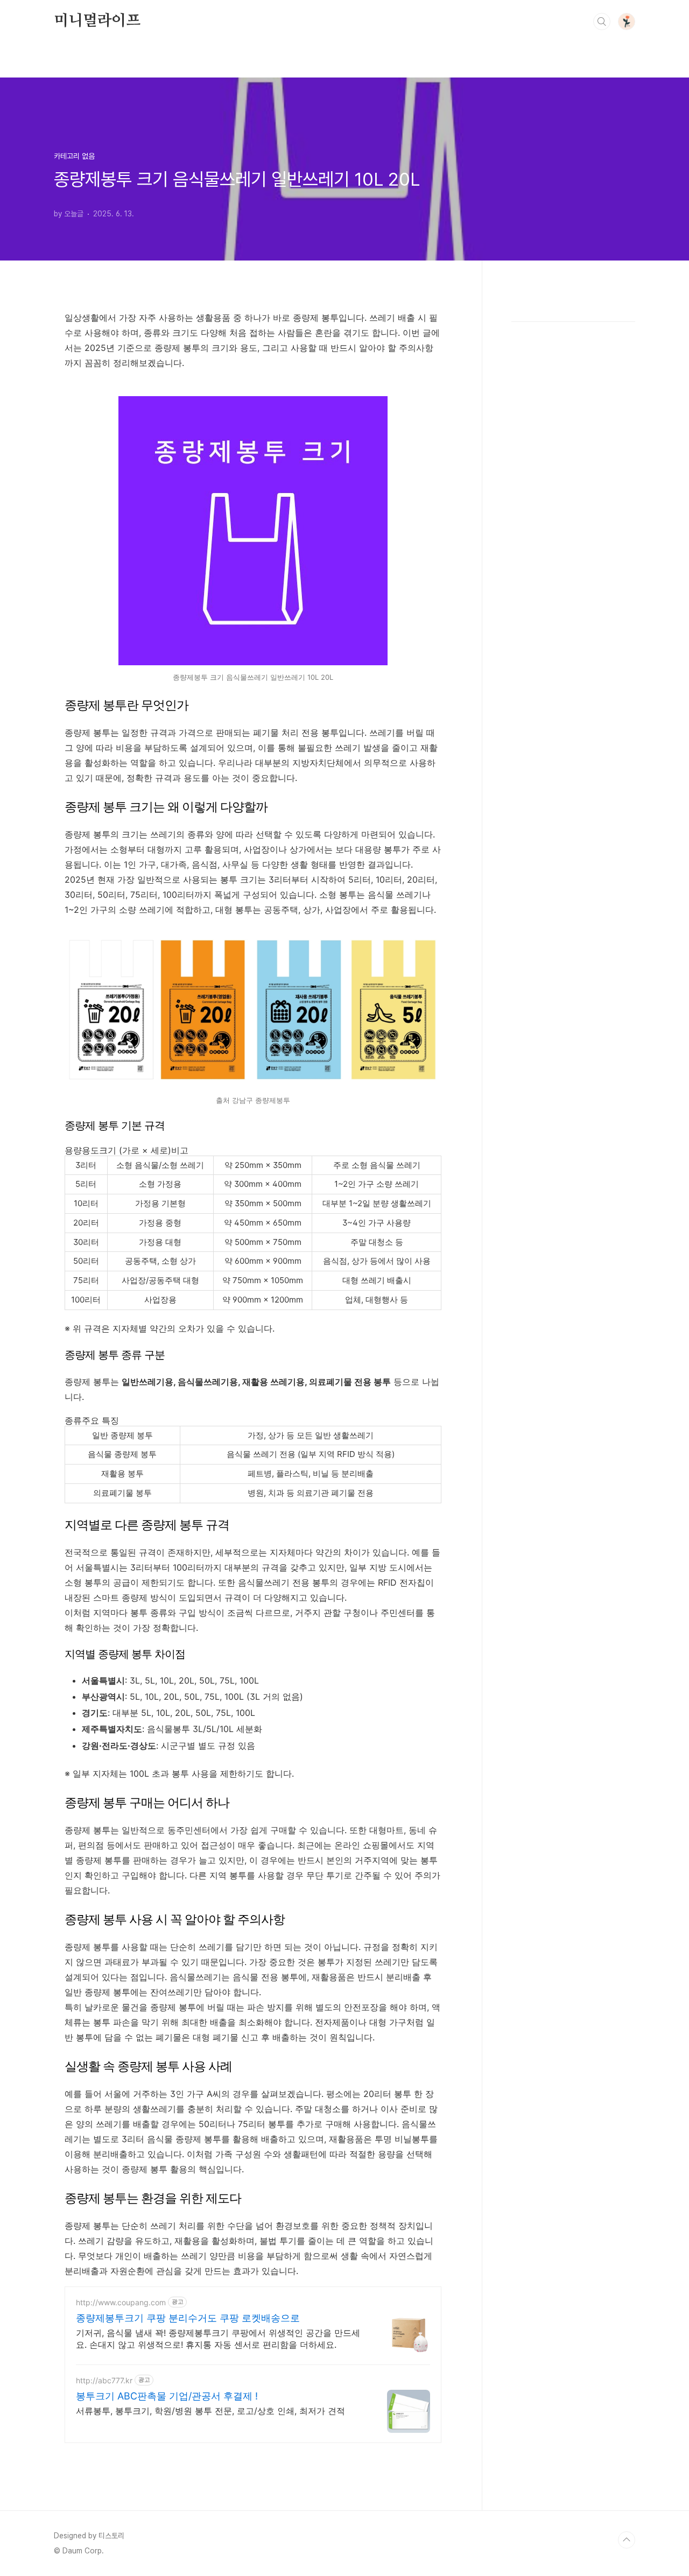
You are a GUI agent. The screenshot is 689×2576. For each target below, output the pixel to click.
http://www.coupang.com (121, 2302)
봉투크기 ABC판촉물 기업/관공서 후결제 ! (167, 2396)
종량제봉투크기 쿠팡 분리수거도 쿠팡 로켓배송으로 (188, 2318)
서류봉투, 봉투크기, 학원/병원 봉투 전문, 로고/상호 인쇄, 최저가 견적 (210, 2411)
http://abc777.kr (104, 2380)
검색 (602, 22)
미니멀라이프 (97, 21)
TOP (627, 2540)
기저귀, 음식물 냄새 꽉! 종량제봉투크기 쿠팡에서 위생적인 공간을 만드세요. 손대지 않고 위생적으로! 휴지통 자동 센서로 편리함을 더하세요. (218, 2339)
